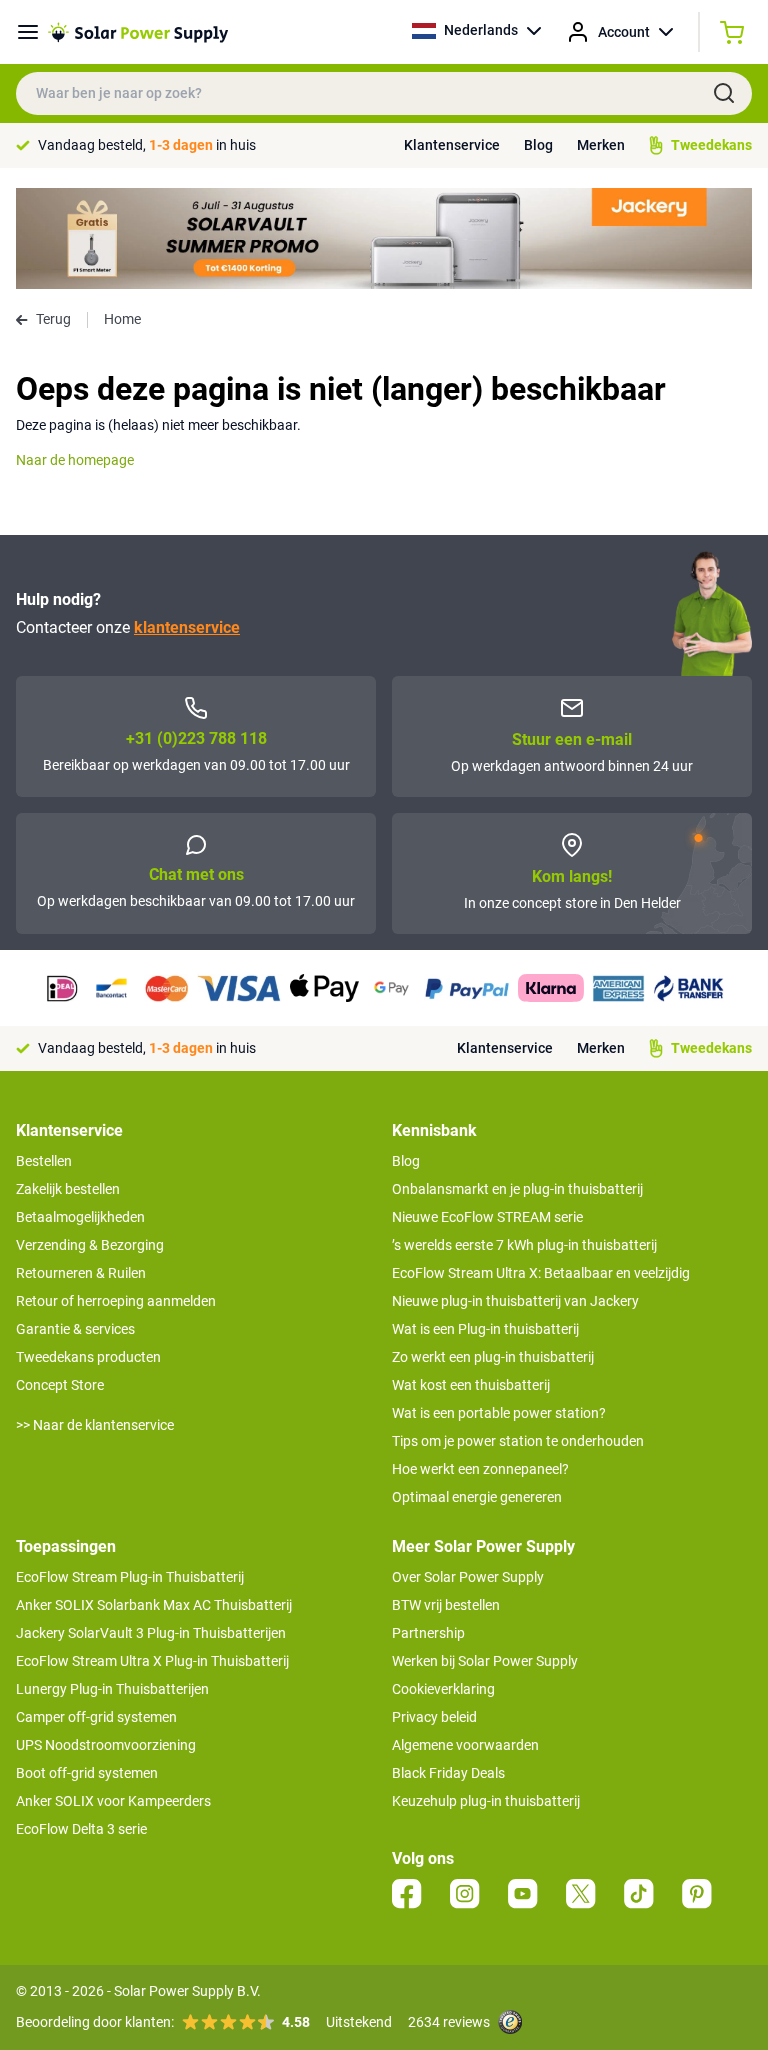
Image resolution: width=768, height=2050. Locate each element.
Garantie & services (75, 1329)
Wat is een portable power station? (499, 1413)
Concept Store (60, 1385)
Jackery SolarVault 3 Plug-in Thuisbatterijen (151, 1633)
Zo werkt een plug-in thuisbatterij (493, 1357)
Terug (53, 319)
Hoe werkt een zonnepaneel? (480, 1469)
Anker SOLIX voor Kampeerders (113, 1801)
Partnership (428, 1633)
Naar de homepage (75, 460)
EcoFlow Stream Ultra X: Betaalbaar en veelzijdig (541, 1273)
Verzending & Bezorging (90, 1245)
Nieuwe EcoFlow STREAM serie (487, 1217)
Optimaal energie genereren (477, 1497)
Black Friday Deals (448, 1773)
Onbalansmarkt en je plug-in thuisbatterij (517, 1189)
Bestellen (44, 1161)
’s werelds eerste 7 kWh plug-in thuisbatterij (524, 1245)
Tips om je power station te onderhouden (518, 1441)
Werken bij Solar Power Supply (485, 1661)
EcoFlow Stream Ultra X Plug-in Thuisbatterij (152, 1661)
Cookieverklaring (443, 1689)
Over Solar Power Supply (468, 1577)
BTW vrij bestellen (446, 1605)
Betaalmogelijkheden (80, 1217)
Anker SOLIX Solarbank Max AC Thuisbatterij (154, 1605)
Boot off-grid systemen (87, 1773)
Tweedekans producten (88, 1357)
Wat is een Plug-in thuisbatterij (485, 1329)
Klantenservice (452, 145)
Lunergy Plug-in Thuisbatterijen (112, 1689)
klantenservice (187, 627)
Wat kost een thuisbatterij (471, 1385)
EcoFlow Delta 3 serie (81, 1829)
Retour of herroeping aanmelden (116, 1301)
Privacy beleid (434, 1717)
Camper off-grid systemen (96, 1717)
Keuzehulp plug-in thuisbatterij (486, 1801)
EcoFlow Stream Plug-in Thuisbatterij (130, 1577)
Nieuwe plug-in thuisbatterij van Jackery (515, 1301)
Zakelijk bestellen (68, 1189)
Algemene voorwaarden (465, 1745)
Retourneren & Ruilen (81, 1273)
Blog (538, 145)
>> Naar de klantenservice (95, 1425)
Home (122, 319)
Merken (601, 145)
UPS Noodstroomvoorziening (106, 1745)
